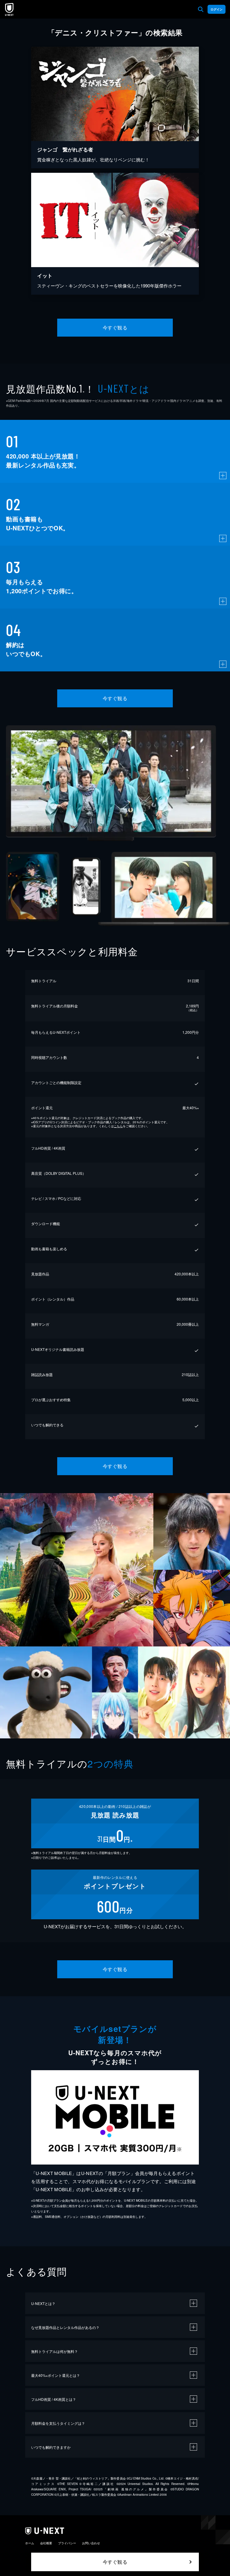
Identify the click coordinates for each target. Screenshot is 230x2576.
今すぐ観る (115, 327)
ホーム (30, 2543)
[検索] (201, 9)
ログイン (217, 9)
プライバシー (67, 2543)
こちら (118, 1126)
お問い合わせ (91, 2543)
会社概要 (46, 2543)
